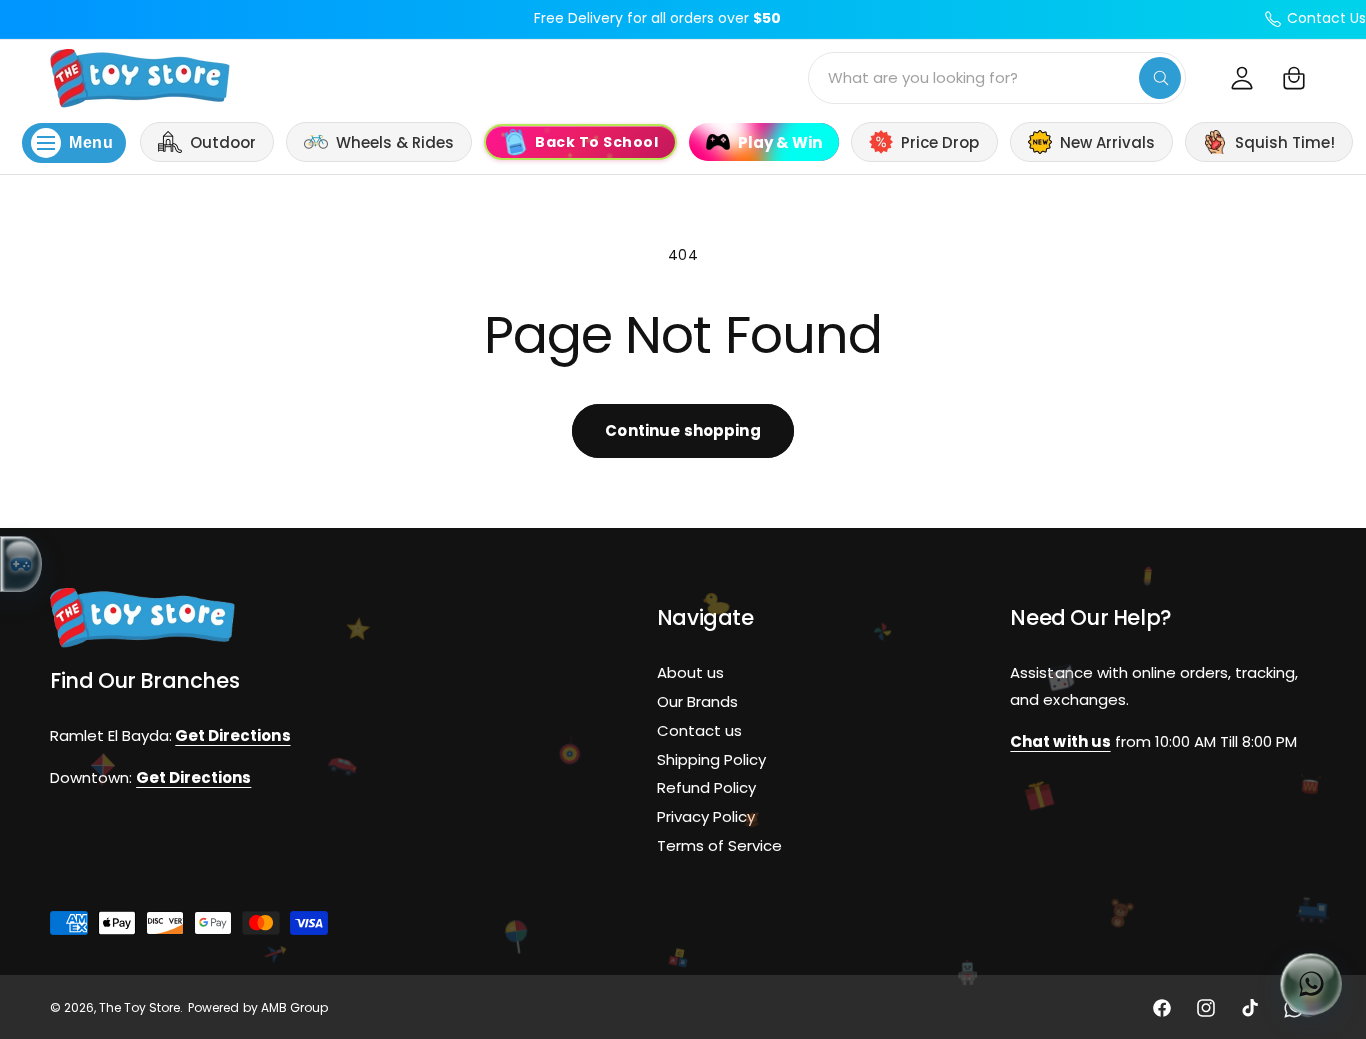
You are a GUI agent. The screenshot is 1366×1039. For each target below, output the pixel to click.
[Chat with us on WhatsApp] (1311, 984)
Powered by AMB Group (257, 1007)
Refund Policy (706, 787)
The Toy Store (139, 1007)
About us (690, 672)
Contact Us (1326, 18)
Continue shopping (683, 430)
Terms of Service (719, 845)
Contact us (699, 729)
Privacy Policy (706, 816)
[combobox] (997, 78)
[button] (1294, 78)
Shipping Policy (711, 758)
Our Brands (697, 701)
